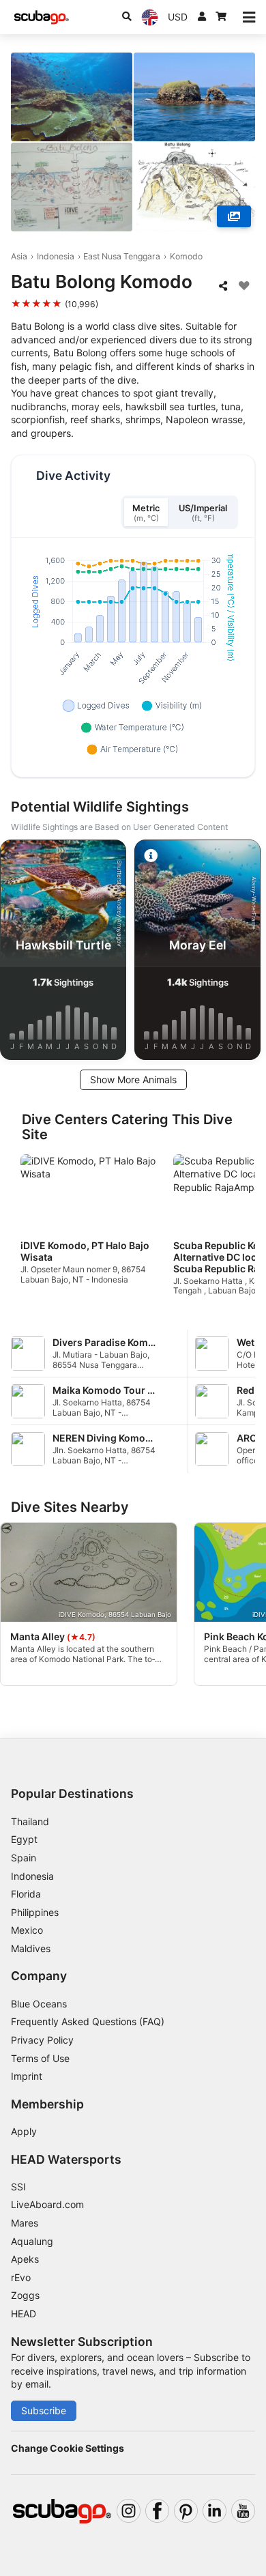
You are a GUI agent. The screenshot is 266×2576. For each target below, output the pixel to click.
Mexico (27, 1930)
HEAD (24, 2314)
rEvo (21, 2277)
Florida (26, 1894)
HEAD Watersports (66, 2159)
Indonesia (56, 256)
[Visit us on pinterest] (186, 2511)
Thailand (30, 1821)
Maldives (31, 1948)
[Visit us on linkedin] (215, 2511)
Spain (24, 1858)
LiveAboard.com (47, 2204)
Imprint (27, 2076)
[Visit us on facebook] (157, 2511)
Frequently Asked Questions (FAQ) (88, 2021)
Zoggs (25, 2295)
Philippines (35, 1912)
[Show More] (234, 216)
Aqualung (32, 2241)
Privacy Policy (42, 2040)
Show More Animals (133, 1079)
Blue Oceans (39, 2004)
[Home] (42, 17)
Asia (19, 256)
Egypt (24, 1839)
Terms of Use (40, 2058)
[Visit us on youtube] (243, 2511)
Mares (25, 2223)
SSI (18, 2187)
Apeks (25, 2259)
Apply (24, 2131)
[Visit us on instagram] (129, 2511)
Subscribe (44, 2410)
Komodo (186, 256)
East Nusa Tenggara (122, 256)
